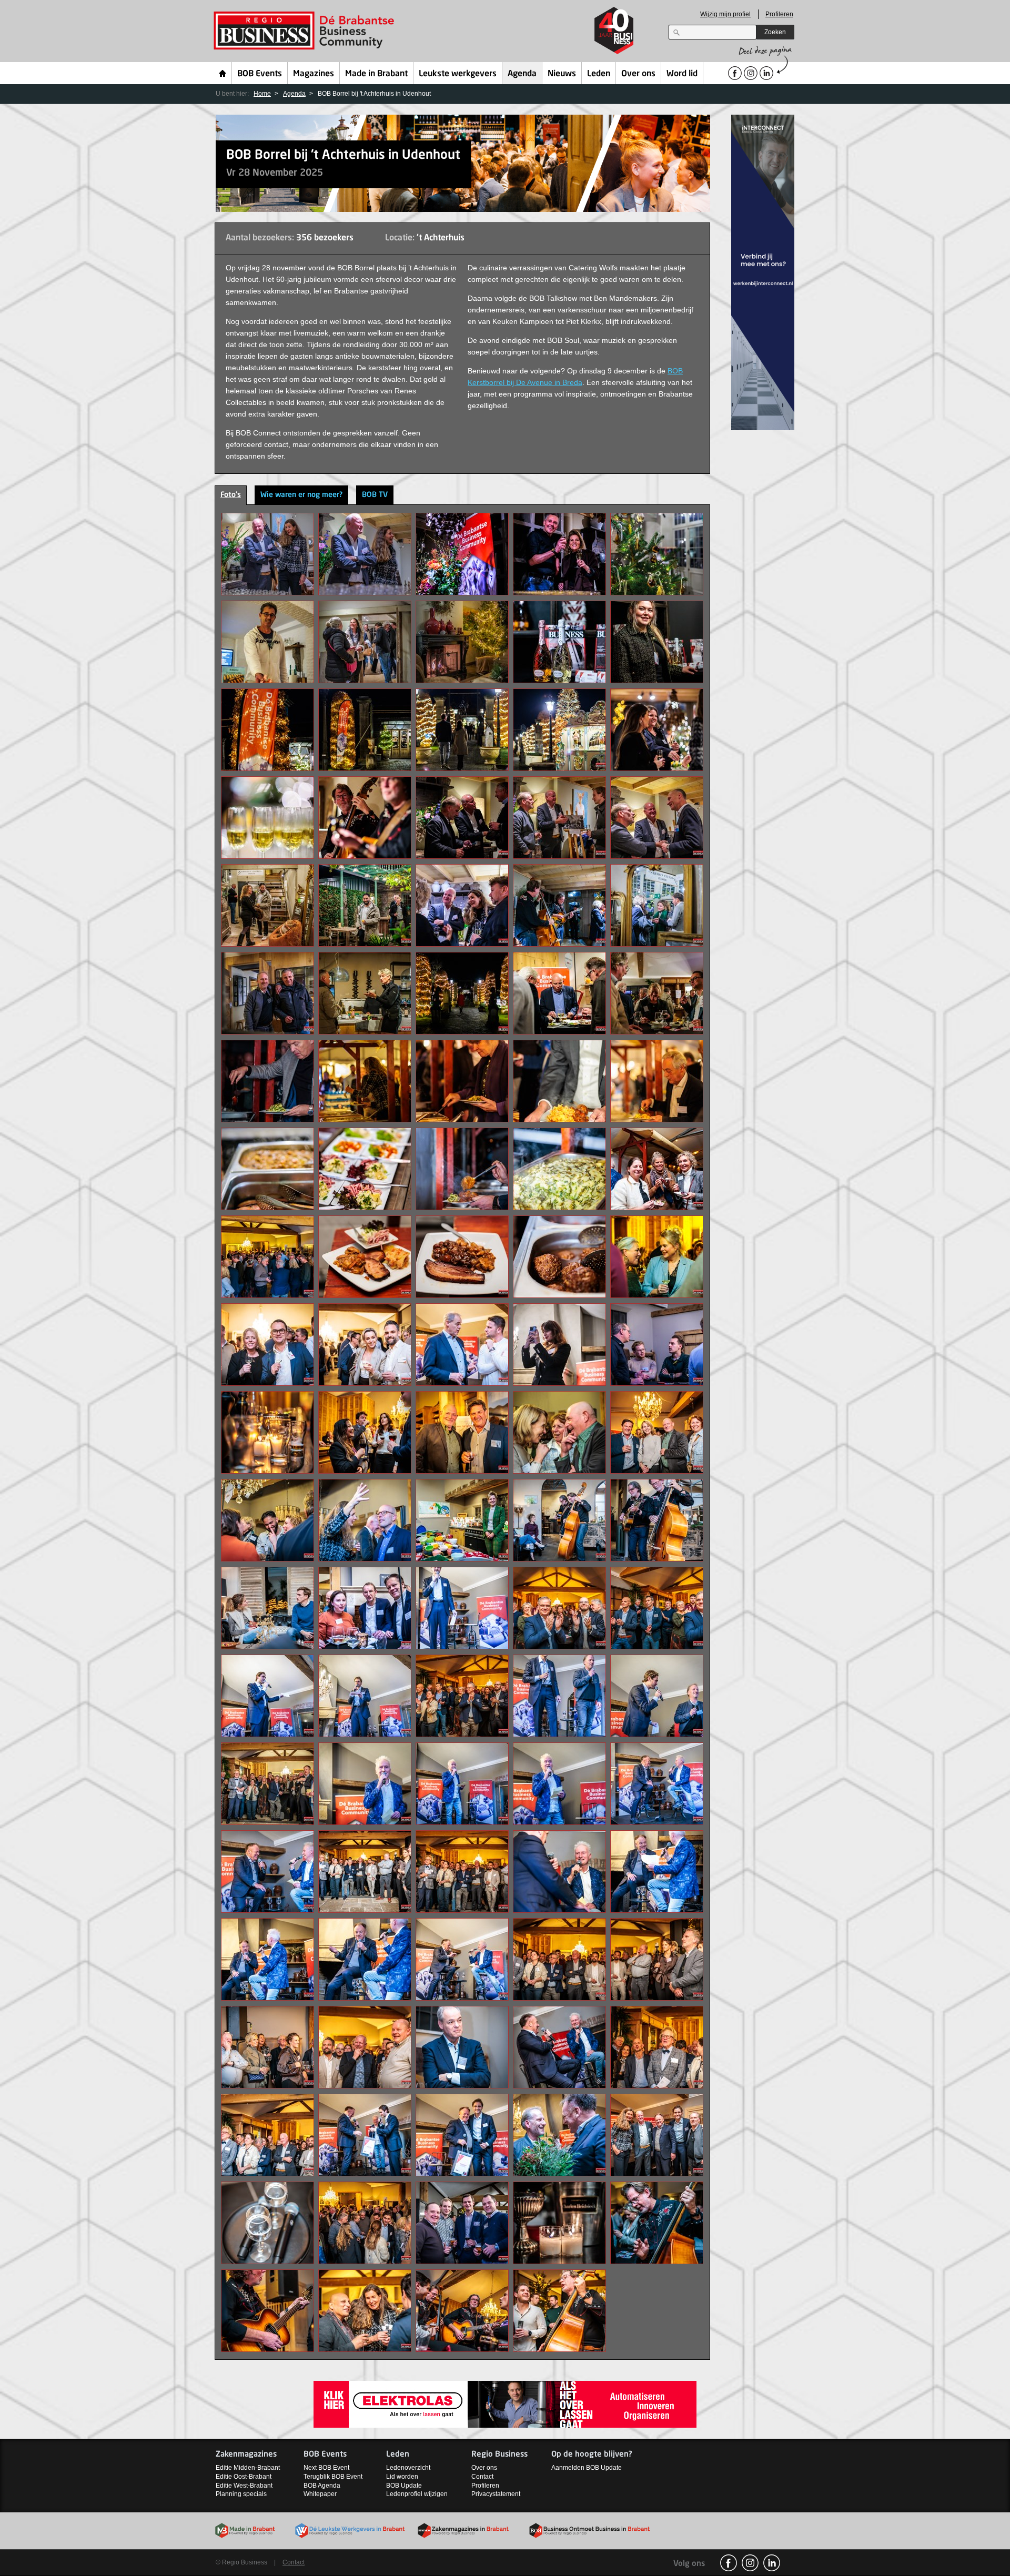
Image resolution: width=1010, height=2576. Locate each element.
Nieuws (562, 74)
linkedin (772, 2563)
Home (223, 73)
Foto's (231, 495)
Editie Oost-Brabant (244, 2477)
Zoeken (775, 32)
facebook (729, 2563)
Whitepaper (320, 2494)
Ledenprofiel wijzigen (417, 2494)
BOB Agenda (322, 2486)
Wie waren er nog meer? (301, 495)
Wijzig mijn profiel (725, 14)
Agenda (522, 74)
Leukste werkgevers (458, 74)
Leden (599, 74)
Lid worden (402, 2477)
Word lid (682, 74)
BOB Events (260, 74)
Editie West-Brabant (244, 2486)
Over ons (638, 74)
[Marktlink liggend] (505, 2404)
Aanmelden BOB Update (587, 2468)
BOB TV (375, 495)
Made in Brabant (376, 74)
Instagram (750, 2563)
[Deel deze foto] (267, 553)
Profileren (779, 14)
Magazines (314, 74)
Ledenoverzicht (408, 2468)
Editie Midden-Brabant (248, 2468)
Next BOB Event (326, 2468)
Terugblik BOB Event (333, 2477)
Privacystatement (496, 2494)
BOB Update (404, 2486)
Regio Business (306, 31)
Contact (482, 2477)
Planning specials (241, 2494)
